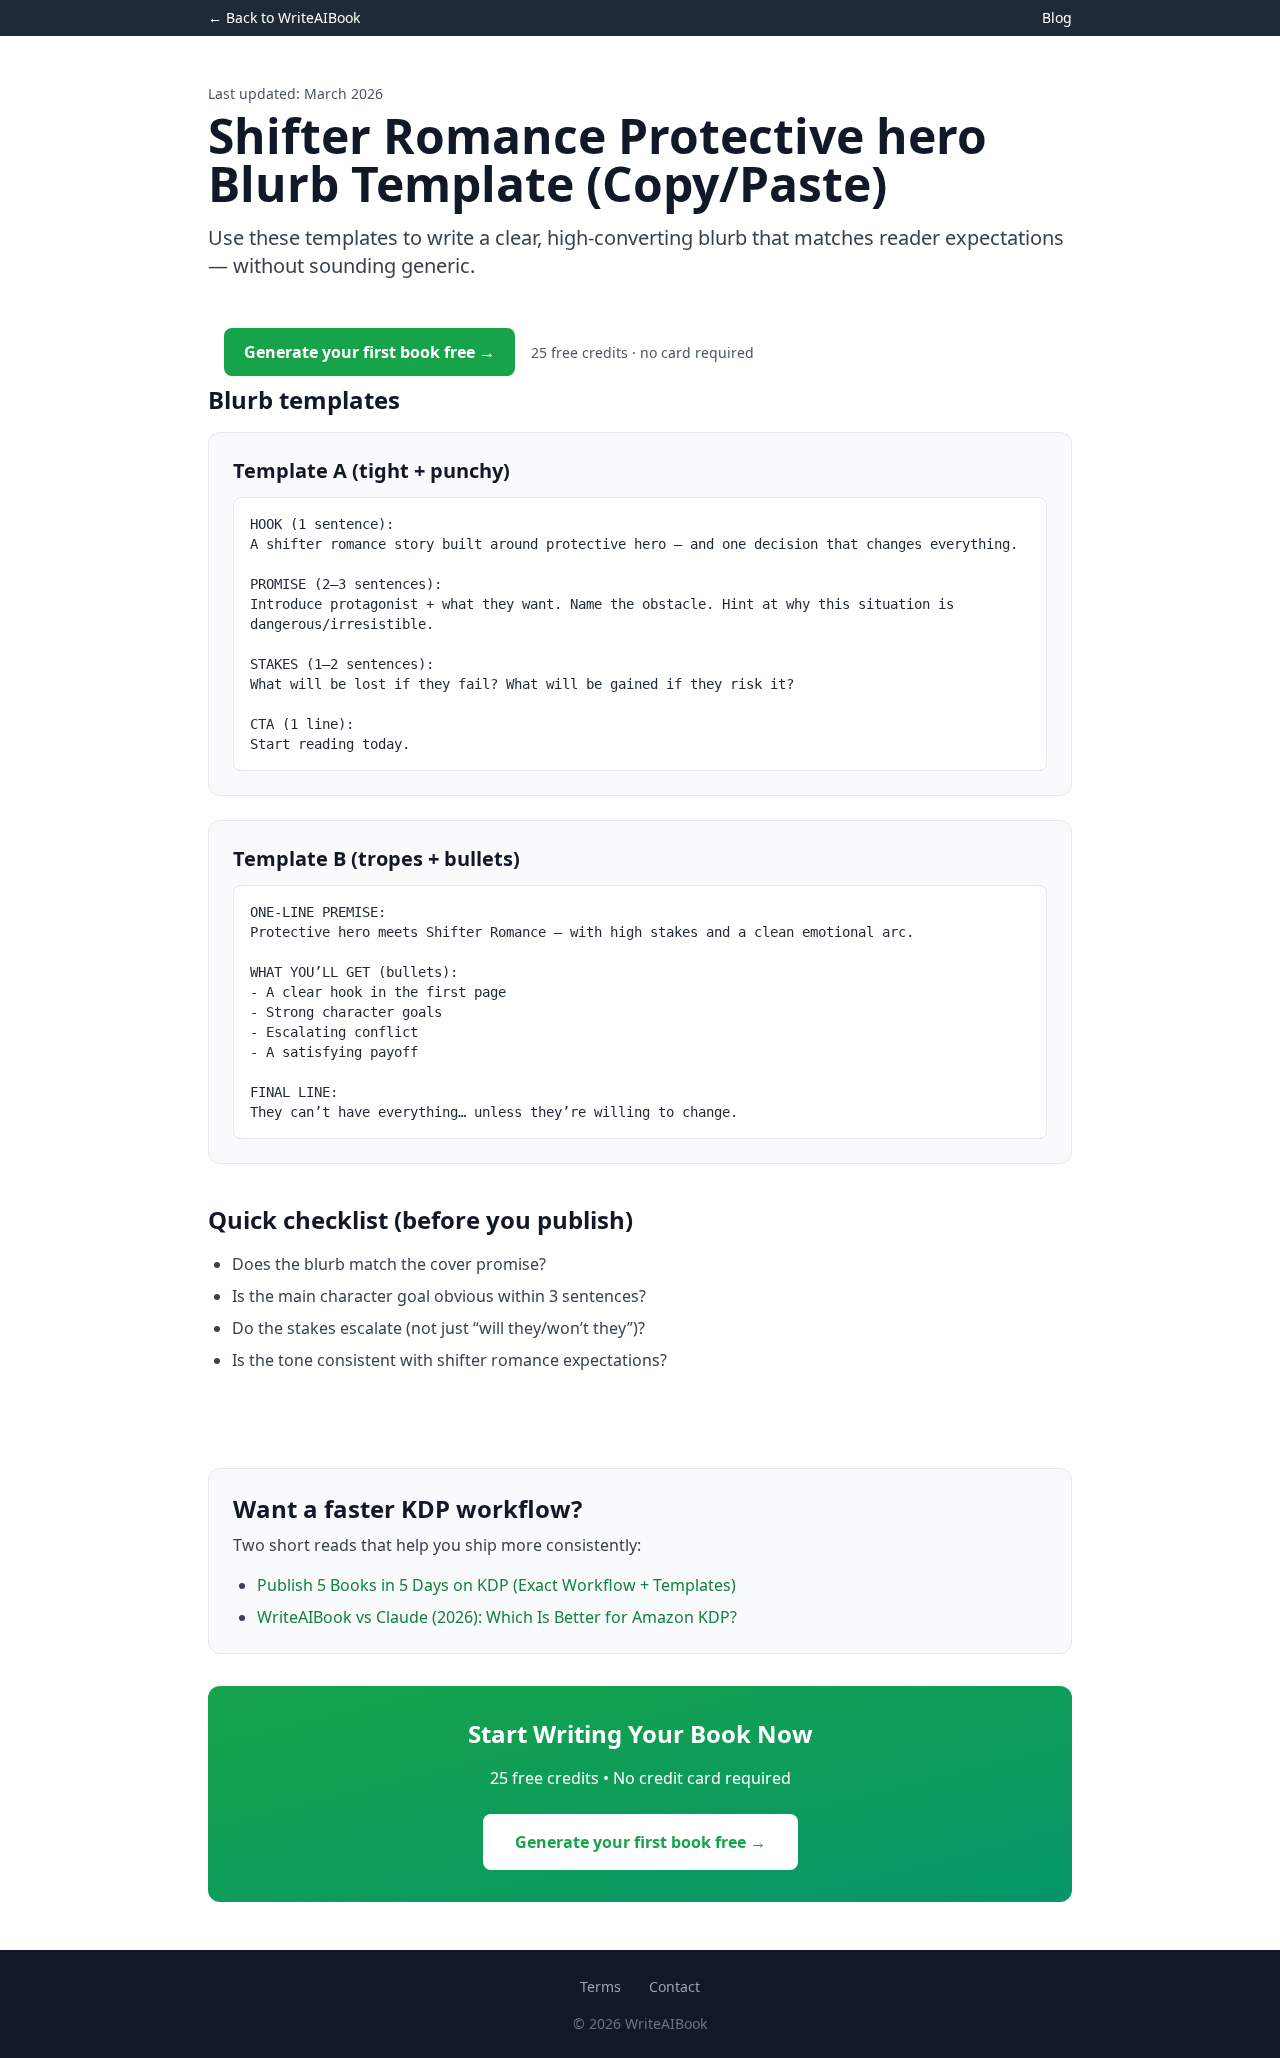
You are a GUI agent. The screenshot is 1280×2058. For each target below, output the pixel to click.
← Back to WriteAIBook (284, 17)
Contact (674, 1986)
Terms (600, 1986)
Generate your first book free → (369, 352)
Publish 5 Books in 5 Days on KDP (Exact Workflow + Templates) (496, 1585)
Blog (1057, 17)
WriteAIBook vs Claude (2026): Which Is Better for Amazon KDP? (497, 1617)
